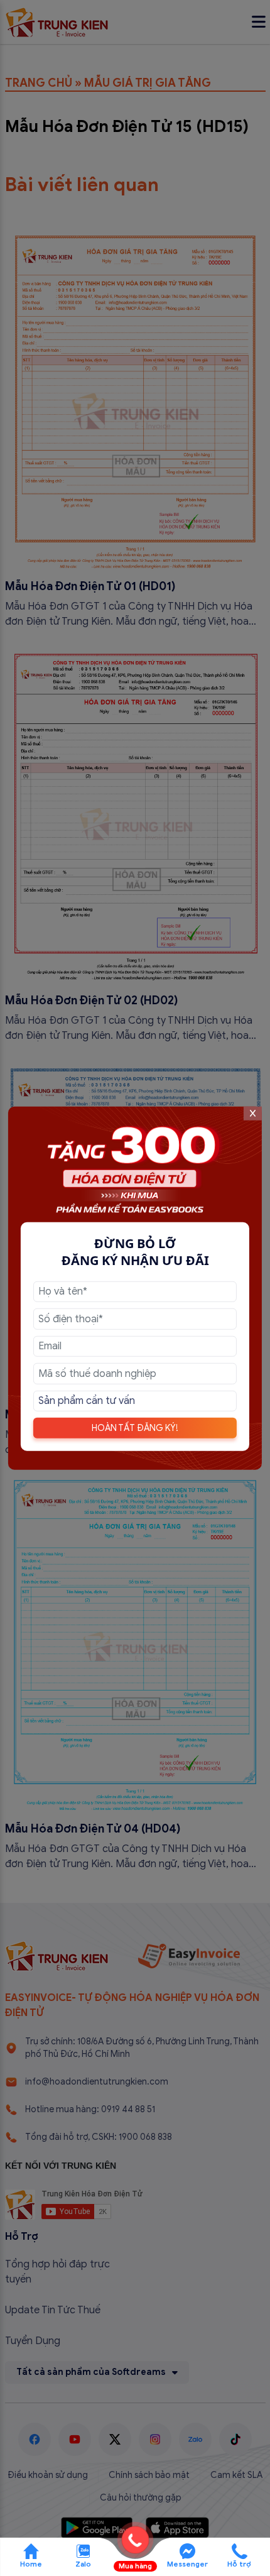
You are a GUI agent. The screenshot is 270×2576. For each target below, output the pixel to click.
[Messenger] (187, 2550)
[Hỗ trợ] (240, 2550)
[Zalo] (83, 2550)
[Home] (31, 2550)
